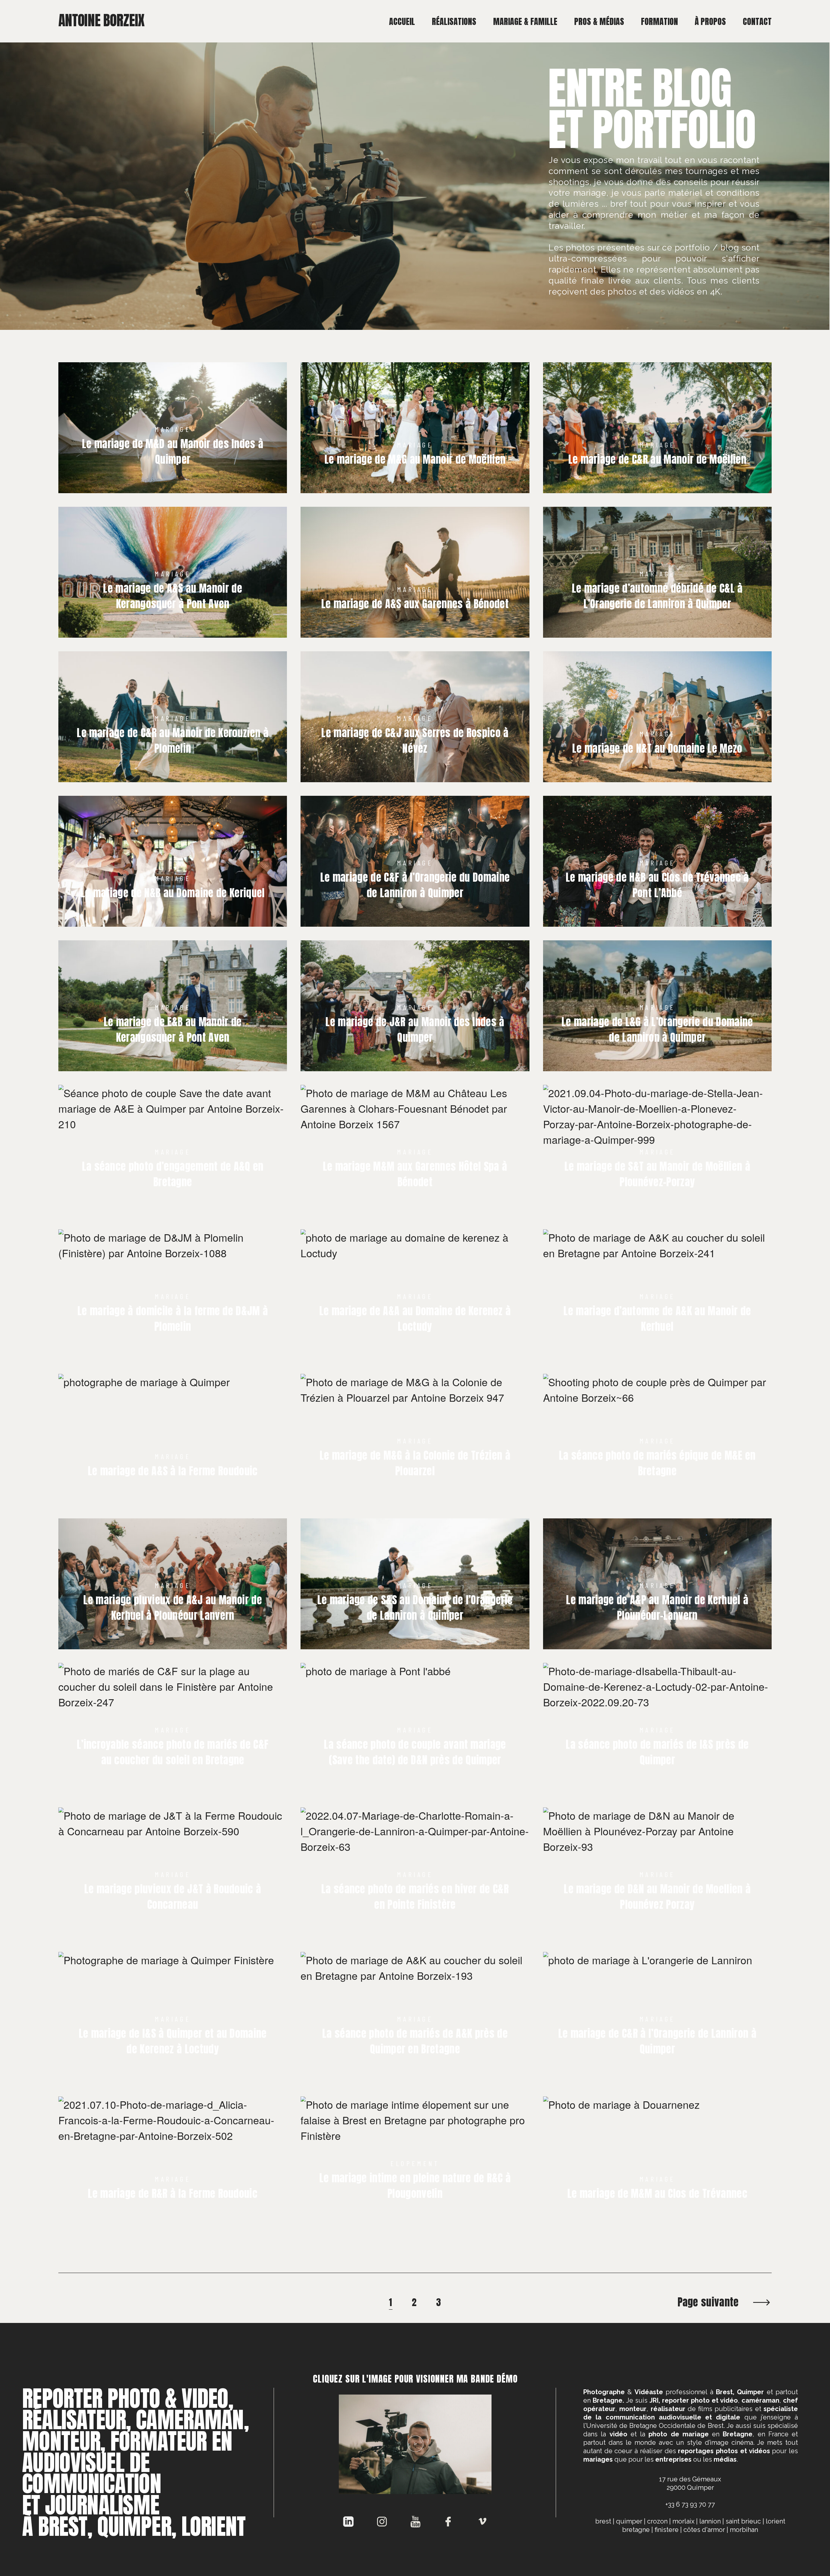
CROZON (657, 2521)
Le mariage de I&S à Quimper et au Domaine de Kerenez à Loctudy (173, 2041)
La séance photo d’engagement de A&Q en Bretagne (173, 1174)
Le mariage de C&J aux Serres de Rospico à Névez (415, 741)
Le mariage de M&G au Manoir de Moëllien (415, 459)
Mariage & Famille (525, 21)
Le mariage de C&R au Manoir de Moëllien (657, 459)
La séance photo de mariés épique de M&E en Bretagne (657, 1463)
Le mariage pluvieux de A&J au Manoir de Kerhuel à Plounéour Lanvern (172, 1608)
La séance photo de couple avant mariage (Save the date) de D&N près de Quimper (415, 1752)
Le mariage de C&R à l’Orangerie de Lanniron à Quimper (657, 2041)
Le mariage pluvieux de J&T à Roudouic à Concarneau (173, 1897)
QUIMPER (629, 2521)
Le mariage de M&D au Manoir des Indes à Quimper (173, 452)
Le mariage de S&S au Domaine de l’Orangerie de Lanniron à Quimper (415, 1608)
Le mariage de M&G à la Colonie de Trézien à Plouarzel (415, 1463)
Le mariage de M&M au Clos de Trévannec (657, 2194)
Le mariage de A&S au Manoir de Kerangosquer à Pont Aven (173, 596)
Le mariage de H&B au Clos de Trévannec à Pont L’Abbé (657, 885)
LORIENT (776, 2521)
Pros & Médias (599, 21)
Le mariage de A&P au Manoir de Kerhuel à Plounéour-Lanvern (657, 1608)
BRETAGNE (636, 2530)
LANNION (710, 2521)
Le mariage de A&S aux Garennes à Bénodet (415, 604)
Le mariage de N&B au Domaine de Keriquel (173, 893)
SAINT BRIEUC (743, 2521)
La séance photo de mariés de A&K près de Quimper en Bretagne (415, 2041)
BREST (603, 2521)
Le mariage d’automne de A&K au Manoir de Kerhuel (657, 1319)
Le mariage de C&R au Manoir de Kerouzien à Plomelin (172, 741)
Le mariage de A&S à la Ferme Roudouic (173, 1471)
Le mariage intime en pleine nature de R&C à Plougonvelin (415, 2186)
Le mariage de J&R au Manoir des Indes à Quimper (415, 1030)
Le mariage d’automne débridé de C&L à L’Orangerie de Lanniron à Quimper (657, 596)
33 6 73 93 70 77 (691, 2504)
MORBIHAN (744, 2530)
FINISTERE (667, 2530)
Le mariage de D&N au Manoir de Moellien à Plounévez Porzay (657, 1897)
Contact (757, 21)
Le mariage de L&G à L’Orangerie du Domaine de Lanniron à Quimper (657, 1030)
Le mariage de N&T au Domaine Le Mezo (657, 748)
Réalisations (454, 21)
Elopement (415, 2163)
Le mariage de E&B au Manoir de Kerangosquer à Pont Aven (173, 1030)
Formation (659, 21)
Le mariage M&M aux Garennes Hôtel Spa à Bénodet (415, 1174)
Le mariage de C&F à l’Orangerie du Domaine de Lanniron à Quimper (415, 885)
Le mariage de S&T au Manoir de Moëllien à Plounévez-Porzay (657, 1174)
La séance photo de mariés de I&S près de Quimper (657, 1752)
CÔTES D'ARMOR (704, 2530)
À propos (710, 21)
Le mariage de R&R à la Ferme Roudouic (173, 2194)
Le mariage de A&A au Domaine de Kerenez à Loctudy (415, 1319)
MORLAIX (683, 2521)
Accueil (402, 21)
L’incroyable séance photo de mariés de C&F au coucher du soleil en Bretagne (173, 1752)
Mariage (173, 429)
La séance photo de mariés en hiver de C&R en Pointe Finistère (415, 1897)
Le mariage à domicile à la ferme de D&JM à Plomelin (173, 1319)
